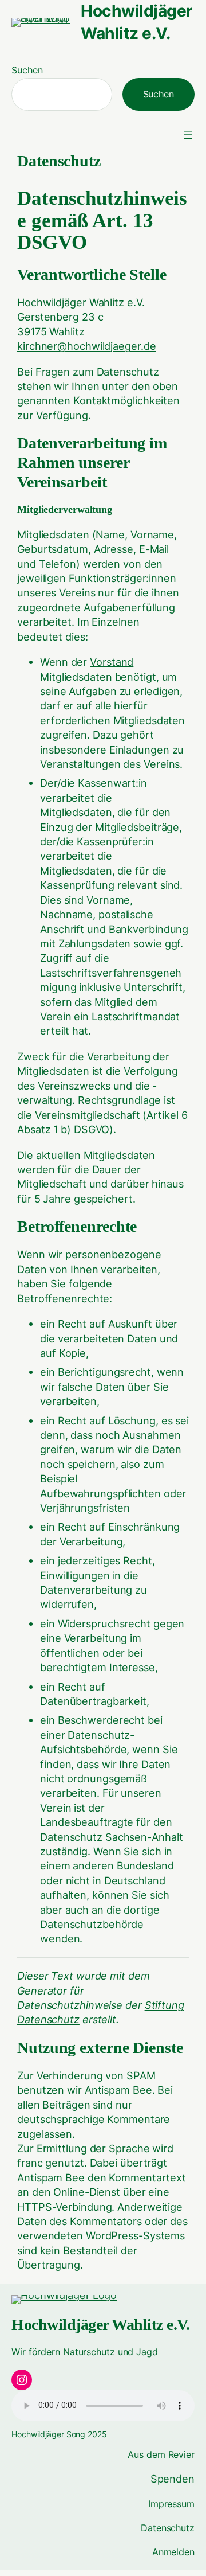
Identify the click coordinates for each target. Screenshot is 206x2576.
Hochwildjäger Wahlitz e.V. (100, 2325)
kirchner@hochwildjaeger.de (86, 346)
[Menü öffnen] (188, 135)
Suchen (27, 70)
